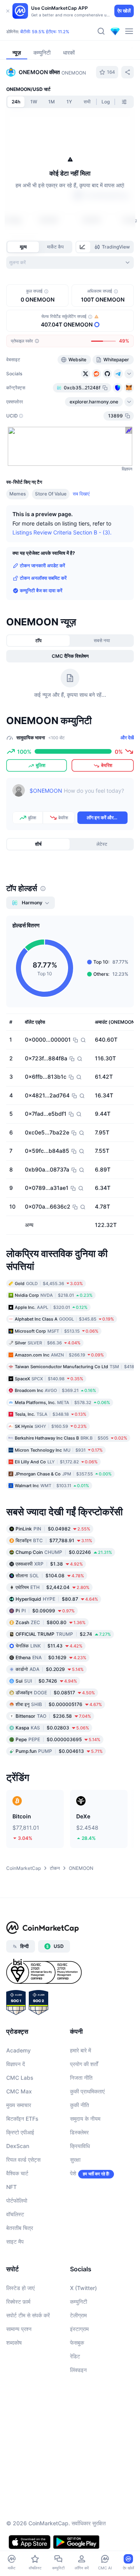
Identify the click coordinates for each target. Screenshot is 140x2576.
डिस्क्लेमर (79, 2132)
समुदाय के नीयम (85, 2119)
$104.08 (50, 1575)
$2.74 (63, 1634)
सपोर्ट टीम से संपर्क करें (28, 2315)
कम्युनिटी (79, 2302)
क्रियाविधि (80, 2146)
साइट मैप (15, 2241)
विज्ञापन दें (16, 2064)
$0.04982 (53, 1528)
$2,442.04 (52, 1587)
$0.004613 (59, 1751)
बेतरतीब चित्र (20, 2228)
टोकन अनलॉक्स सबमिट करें (43, 578)
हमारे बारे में (80, 2050)
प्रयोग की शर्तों (84, 2064)
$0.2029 (50, 1669)
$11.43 (49, 1645)
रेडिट (75, 2356)
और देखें (127, 738)
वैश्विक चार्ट (17, 2173)
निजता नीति (81, 2078)
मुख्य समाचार (19, 2105)
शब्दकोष (14, 2343)
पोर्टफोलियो (17, 2201)
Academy (18, 2050)
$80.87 (57, 1599)
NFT (11, 2187)
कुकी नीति (80, 2105)
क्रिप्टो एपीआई (20, 2132)
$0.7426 (46, 1680)
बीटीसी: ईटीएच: (45, 32)
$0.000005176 (59, 1704)
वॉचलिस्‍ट (15, 2214)
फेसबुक (77, 2343)
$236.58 (53, 1716)
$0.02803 (52, 1727)
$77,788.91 (54, 1540)
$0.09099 (45, 1610)
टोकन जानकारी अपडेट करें (42, 565)
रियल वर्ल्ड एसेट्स (23, 2160)
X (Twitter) (83, 2288)
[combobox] (70, 263)
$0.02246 (64, 1552)
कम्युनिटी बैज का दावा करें (41, 590)
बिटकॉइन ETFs (22, 2119)
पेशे (73, 2173)
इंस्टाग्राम (79, 2329)
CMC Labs (20, 2078)
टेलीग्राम (78, 2315)
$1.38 (49, 1563)
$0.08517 (55, 1692)
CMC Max (19, 2091)
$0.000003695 (58, 1739)
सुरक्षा (75, 2160)
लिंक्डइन (78, 2370)
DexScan (18, 2146)
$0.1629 (51, 1657)
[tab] (83, 247)
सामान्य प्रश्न (19, 2329)
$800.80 (51, 1622)
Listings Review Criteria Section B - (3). (62, 532)
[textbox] (79, 796)
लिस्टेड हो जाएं (20, 2288)
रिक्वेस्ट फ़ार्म (18, 2302)
